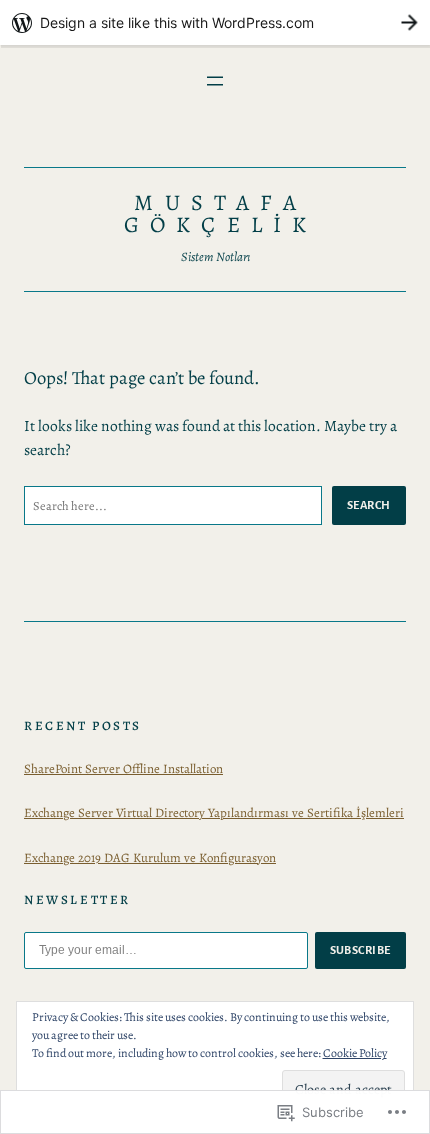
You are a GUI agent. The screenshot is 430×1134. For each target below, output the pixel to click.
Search (369, 505)
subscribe (361, 950)
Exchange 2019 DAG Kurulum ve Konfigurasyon (150, 857)
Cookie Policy (355, 1053)
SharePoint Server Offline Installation (123, 768)
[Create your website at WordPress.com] (215, 22)
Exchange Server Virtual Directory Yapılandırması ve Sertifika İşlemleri (214, 812)
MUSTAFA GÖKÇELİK (220, 213)
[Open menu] (215, 81)
